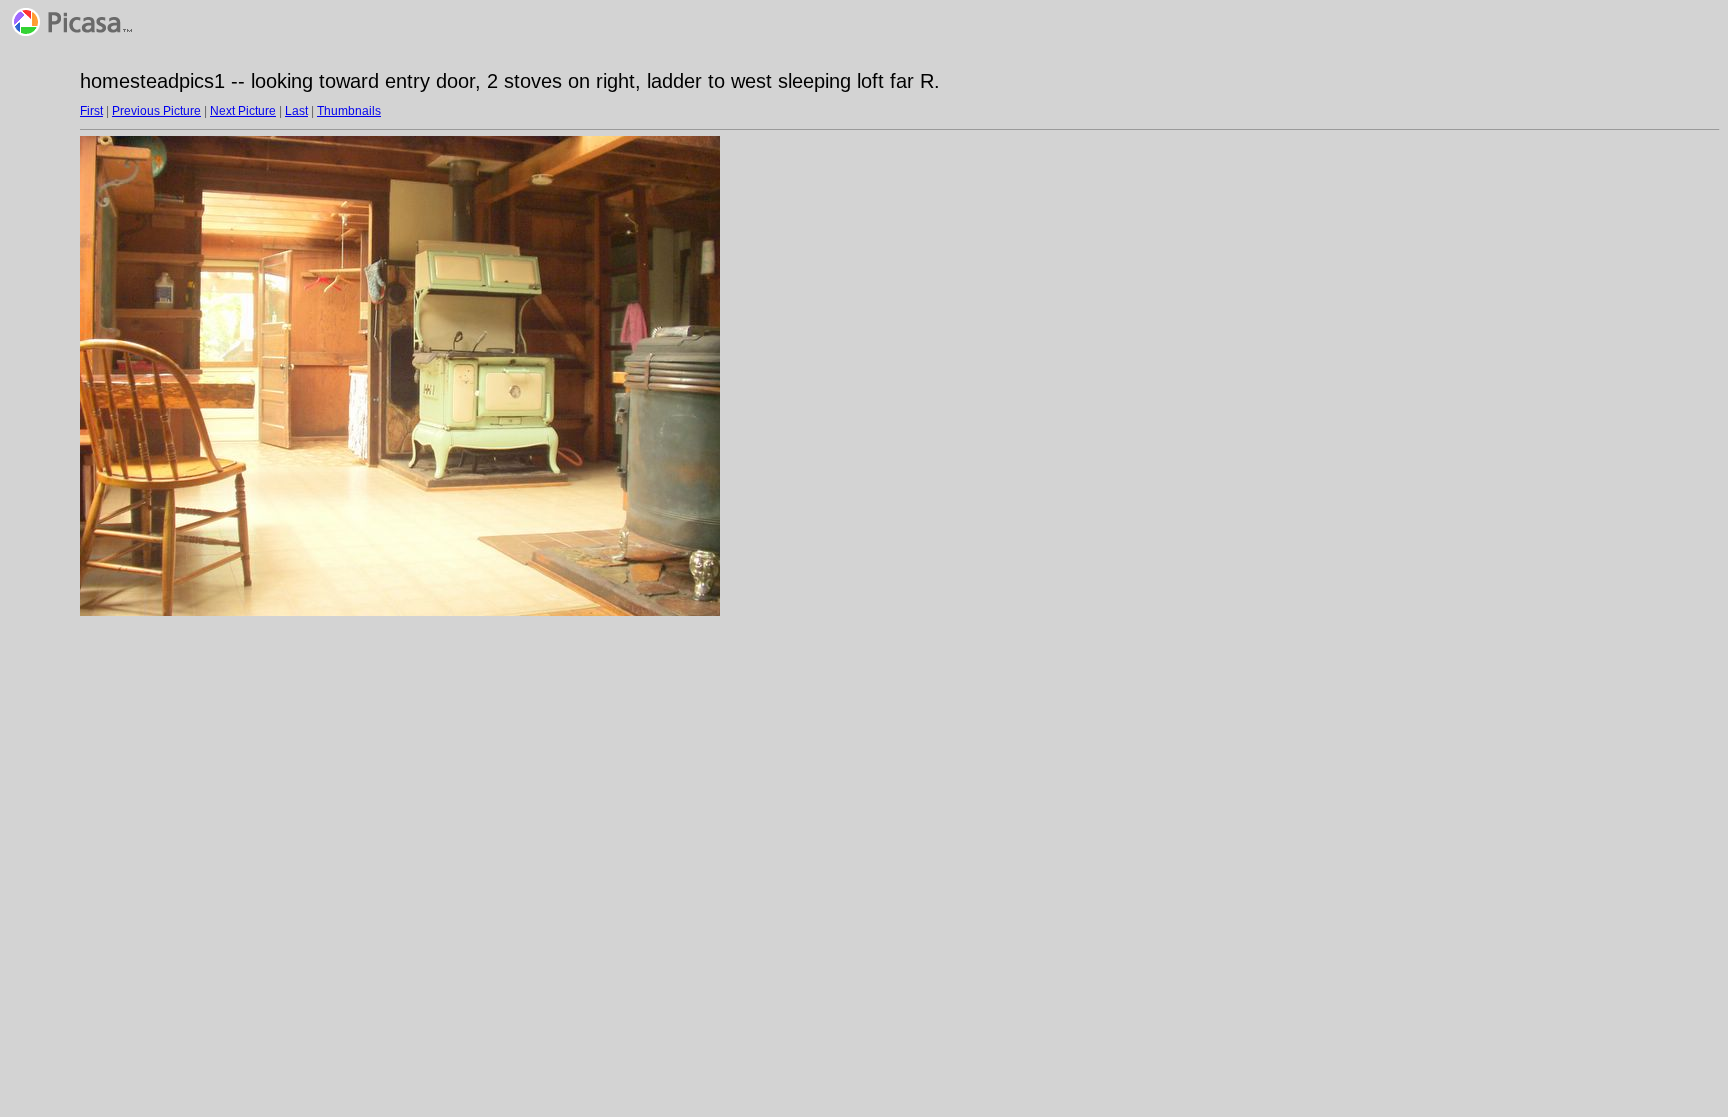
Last (296, 111)
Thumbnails (349, 111)
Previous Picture (156, 111)
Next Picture (243, 111)
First (91, 111)
